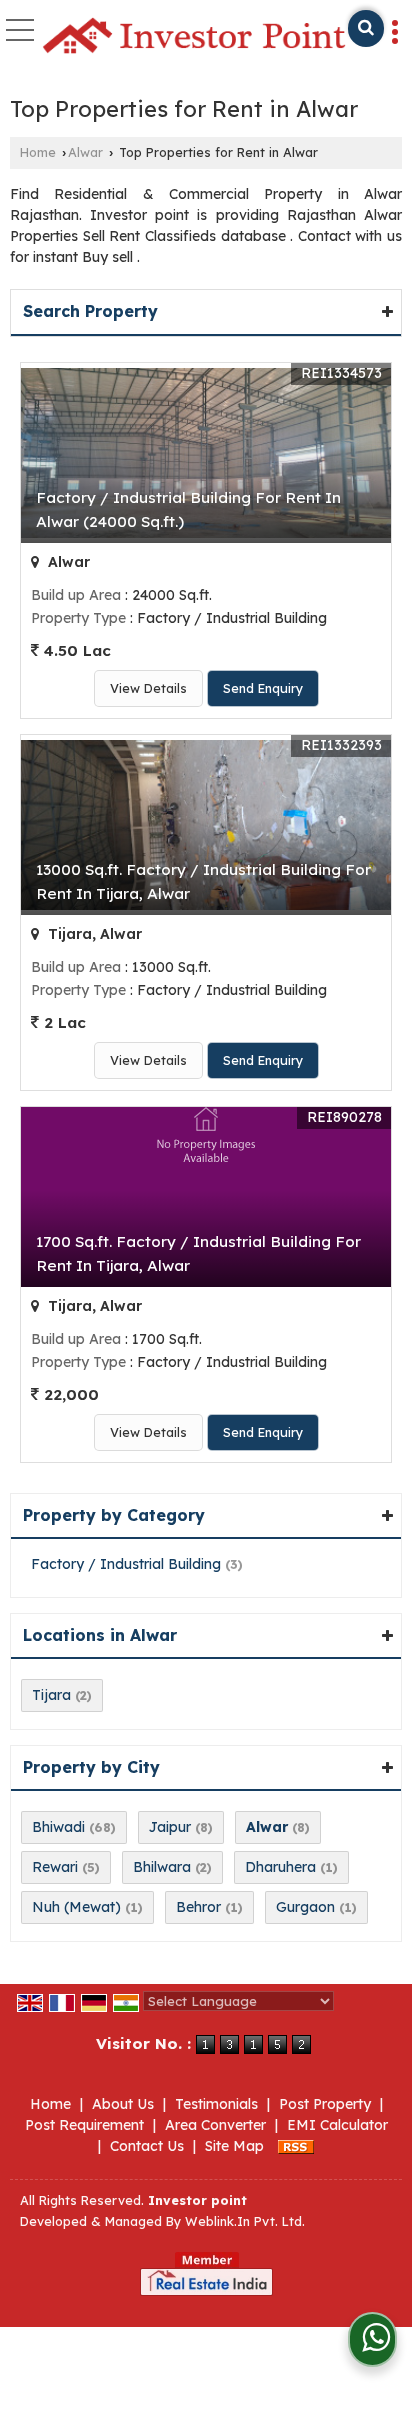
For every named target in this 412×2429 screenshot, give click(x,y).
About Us (123, 2104)
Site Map (234, 2146)
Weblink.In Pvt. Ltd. (245, 2221)
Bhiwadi (58, 1827)
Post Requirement (84, 2125)
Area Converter (215, 2125)
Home (38, 152)
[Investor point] (194, 37)
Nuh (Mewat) (76, 1907)
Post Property (325, 2104)
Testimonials (216, 2104)
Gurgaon (305, 1907)
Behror (198, 1907)
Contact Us (147, 2146)
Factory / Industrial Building (126, 1564)
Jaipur (170, 1827)
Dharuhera (280, 1867)
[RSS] (296, 2146)
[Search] (366, 28)
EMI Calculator (337, 2125)
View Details (148, 688)
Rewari (55, 1867)
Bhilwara (162, 1867)
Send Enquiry (263, 688)
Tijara (51, 1695)
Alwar (85, 152)
